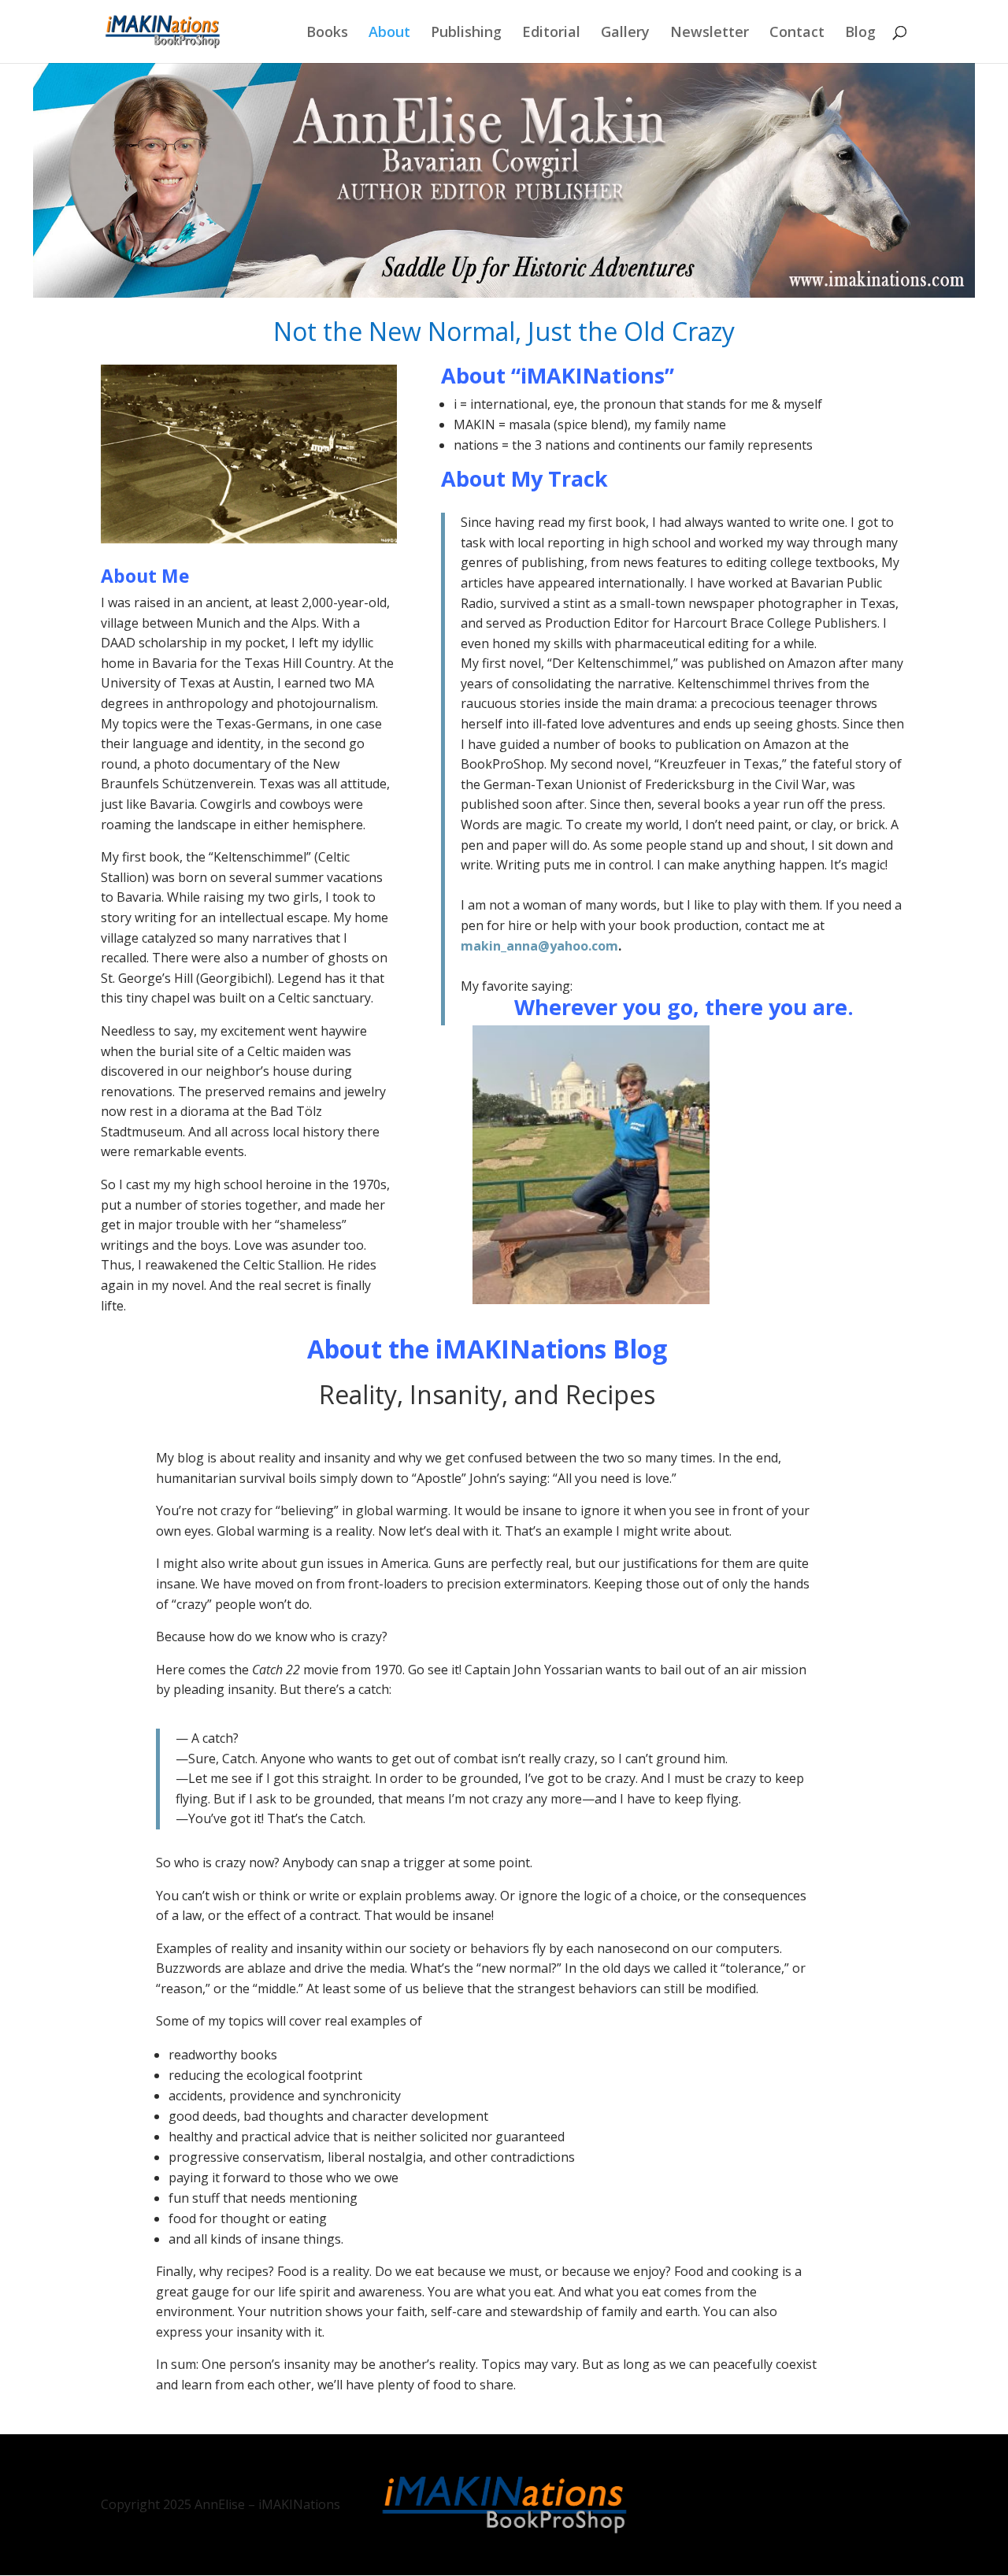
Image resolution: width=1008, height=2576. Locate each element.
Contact (797, 33)
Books (327, 33)
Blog (860, 33)
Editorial (551, 33)
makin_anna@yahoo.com (539, 946)
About (389, 33)
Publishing (466, 33)
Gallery (625, 33)
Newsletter (710, 33)
